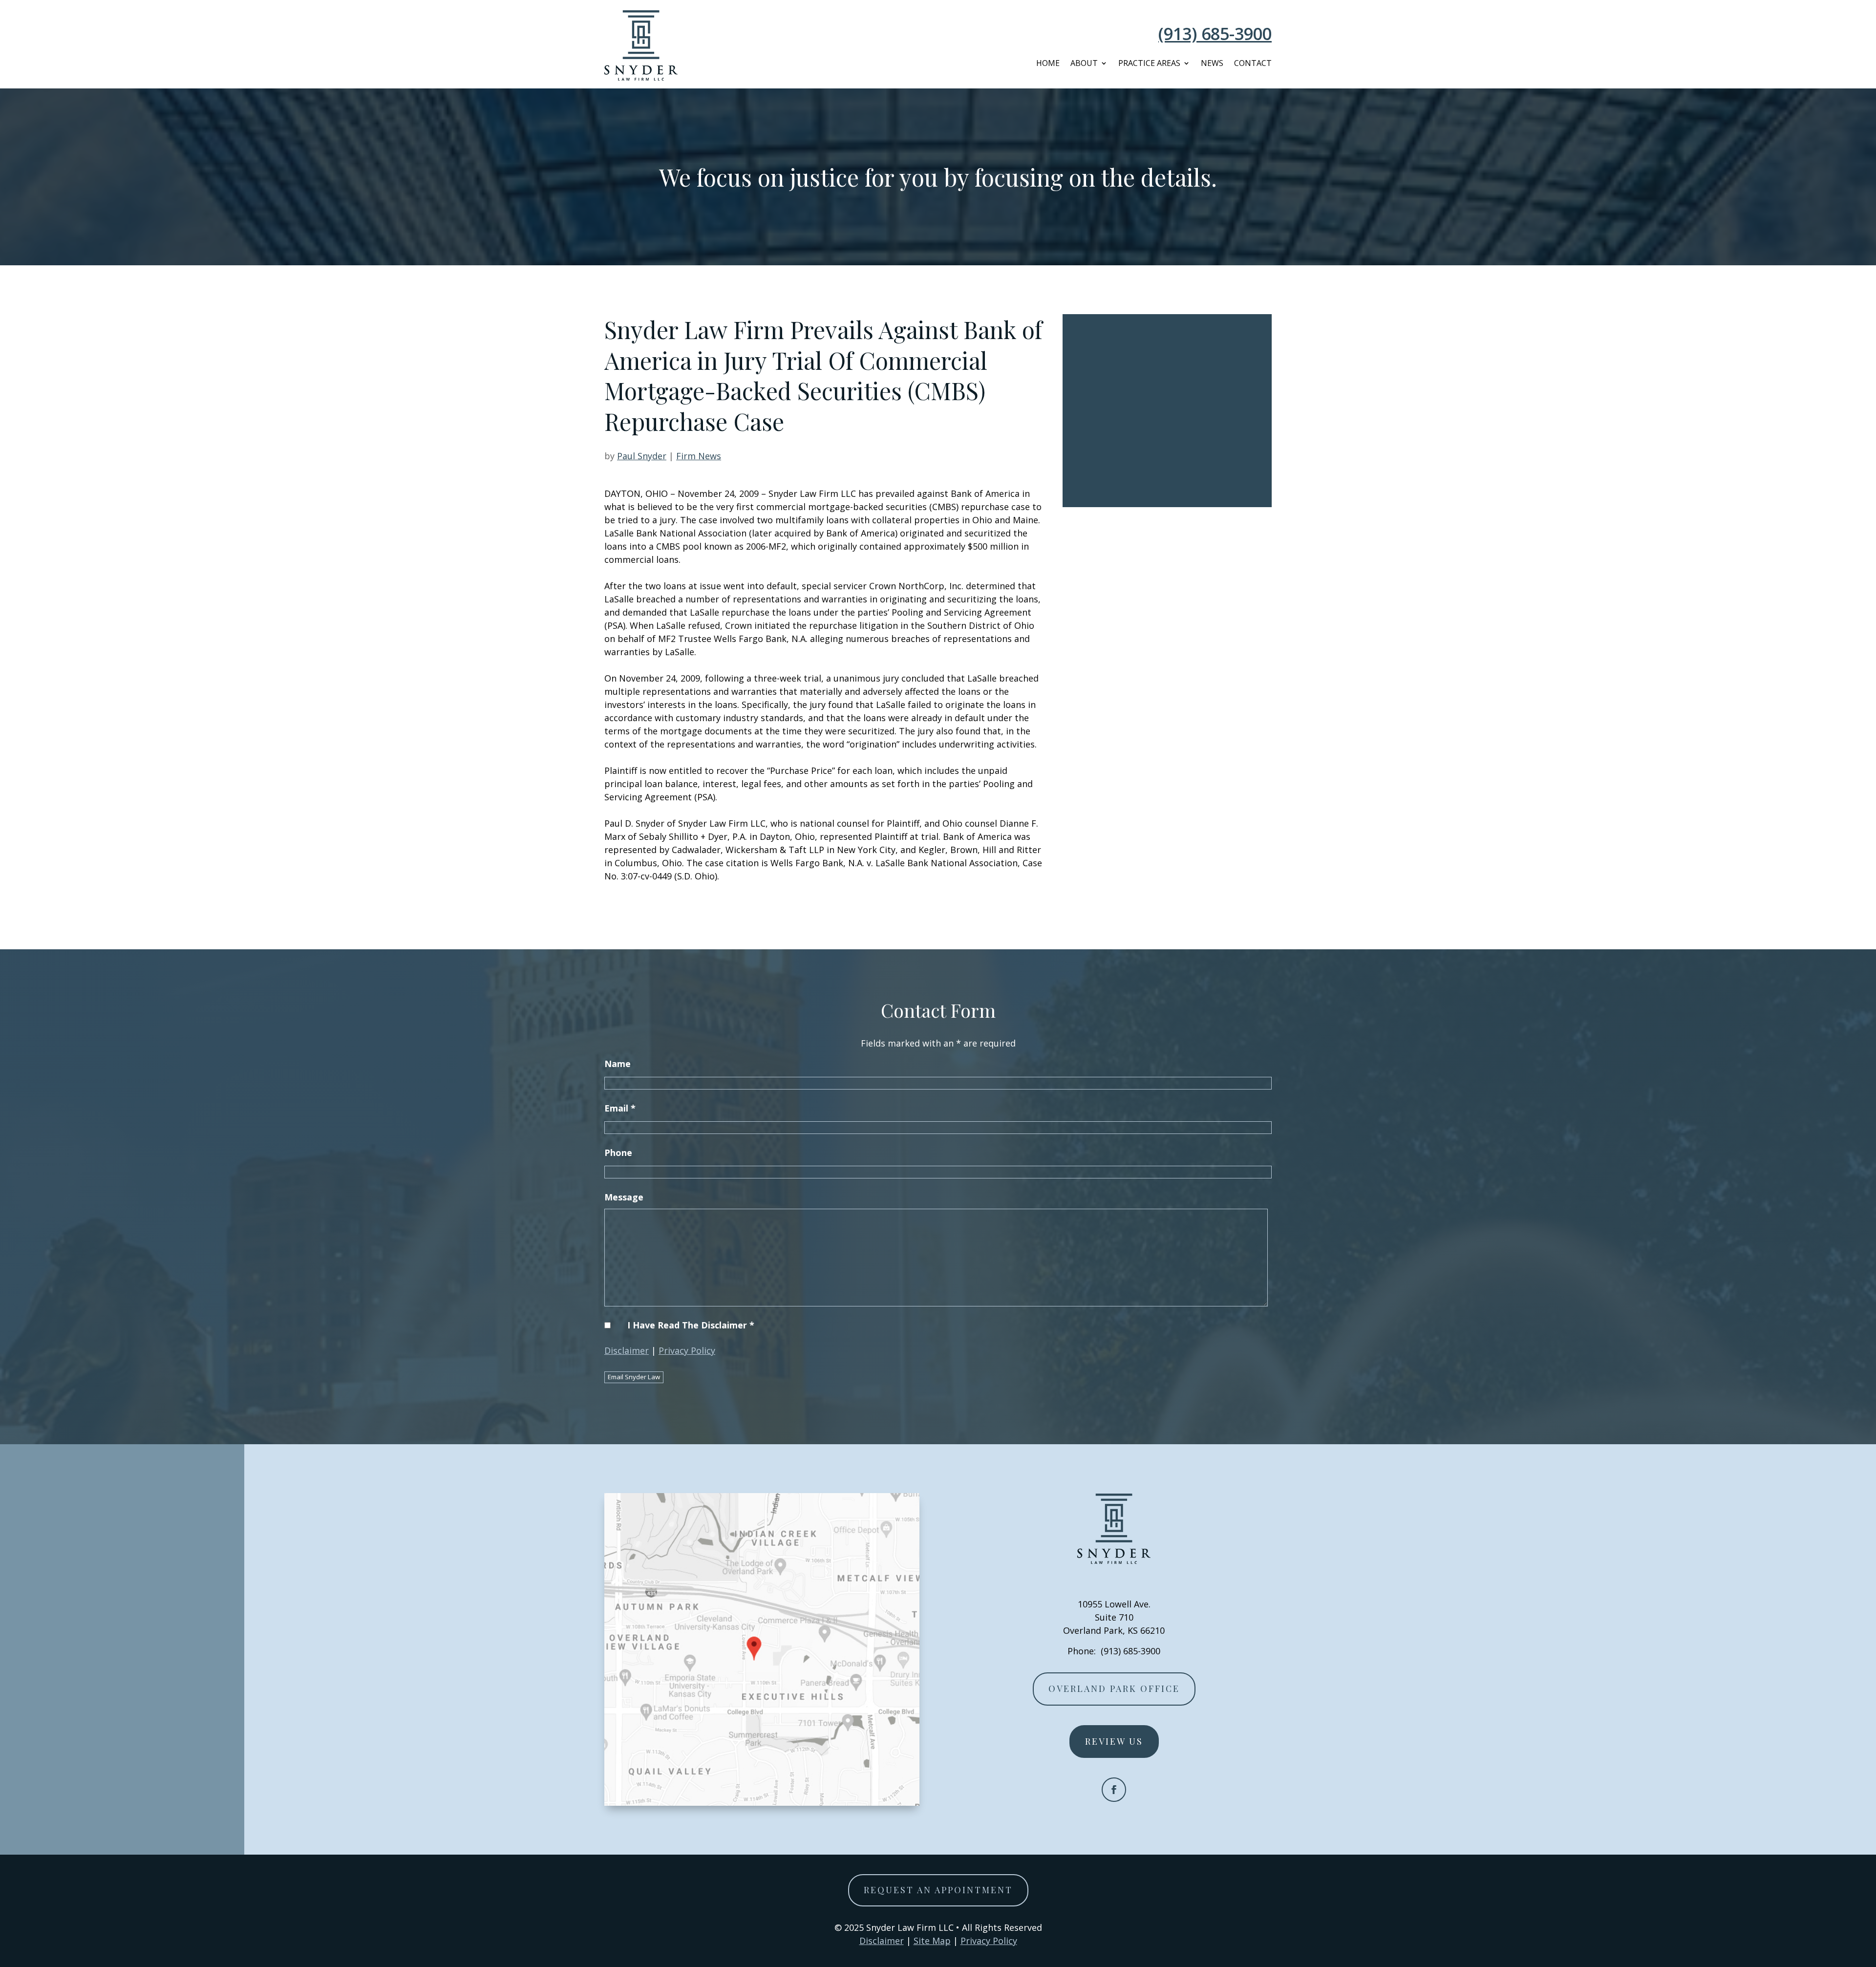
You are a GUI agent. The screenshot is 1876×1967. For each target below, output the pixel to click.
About (1084, 63)
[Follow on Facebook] (1114, 1790)
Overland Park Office (1114, 1689)
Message (624, 1197)
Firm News (699, 456)
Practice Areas (1149, 63)
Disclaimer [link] (882, 1941)
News (1212, 63)
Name (618, 1064)
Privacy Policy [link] (989, 1941)
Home (1048, 63)
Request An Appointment (938, 1890)
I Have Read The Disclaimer (691, 1325)
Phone (618, 1153)
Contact (1253, 63)
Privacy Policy (687, 1350)
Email (620, 1108)
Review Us (1114, 1741)
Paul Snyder (642, 456)
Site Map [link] (932, 1941)
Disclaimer (627, 1350)
